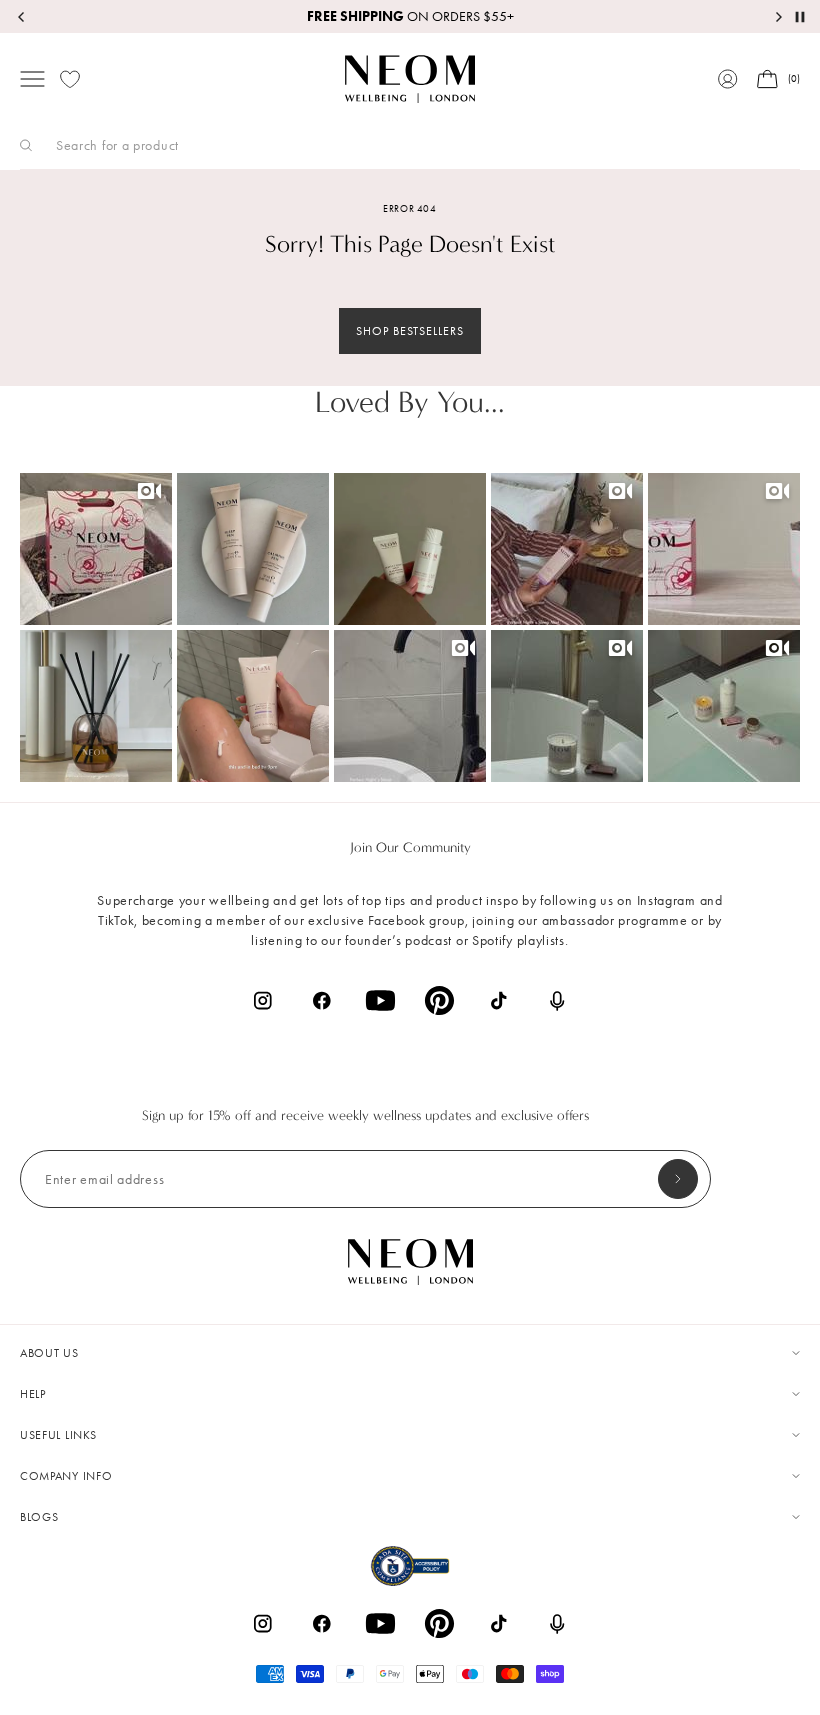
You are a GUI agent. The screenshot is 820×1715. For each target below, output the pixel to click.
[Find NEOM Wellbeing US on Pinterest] (439, 1000)
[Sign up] (678, 1179)
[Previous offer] (22, 17)
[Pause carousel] (800, 17)
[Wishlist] (70, 79)
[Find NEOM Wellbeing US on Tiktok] (498, 1000)
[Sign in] (728, 79)
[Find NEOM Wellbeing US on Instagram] (262, 1000)
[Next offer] (778, 17)
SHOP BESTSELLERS (410, 331)
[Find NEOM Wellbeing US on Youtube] (380, 1000)
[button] (96, 549)
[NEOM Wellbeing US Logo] (410, 79)
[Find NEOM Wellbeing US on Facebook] (321, 1000)
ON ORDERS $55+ (410, 16)
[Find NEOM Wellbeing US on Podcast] (557, 1001)
